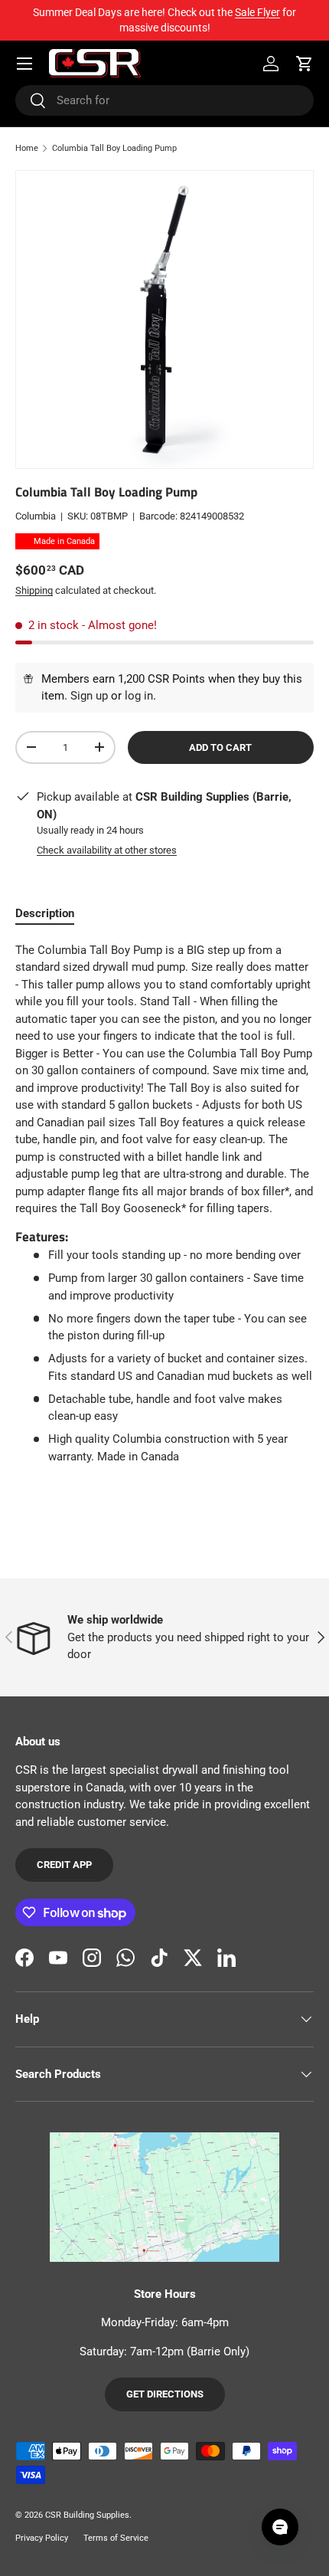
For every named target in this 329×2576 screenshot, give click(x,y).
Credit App (64, 1865)
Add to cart (220, 747)
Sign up (89, 696)
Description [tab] (45, 913)
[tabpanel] (164, 1209)
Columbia (36, 516)
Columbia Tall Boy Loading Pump (114, 148)
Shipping (34, 590)
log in (139, 696)
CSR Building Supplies (87, 2515)
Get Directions (165, 2394)
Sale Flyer (257, 12)
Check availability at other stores (107, 850)
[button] (305, 64)
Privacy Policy (42, 2538)
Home (27, 148)
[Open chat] (280, 2527)
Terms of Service (116, 2538)
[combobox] (164, 100)
